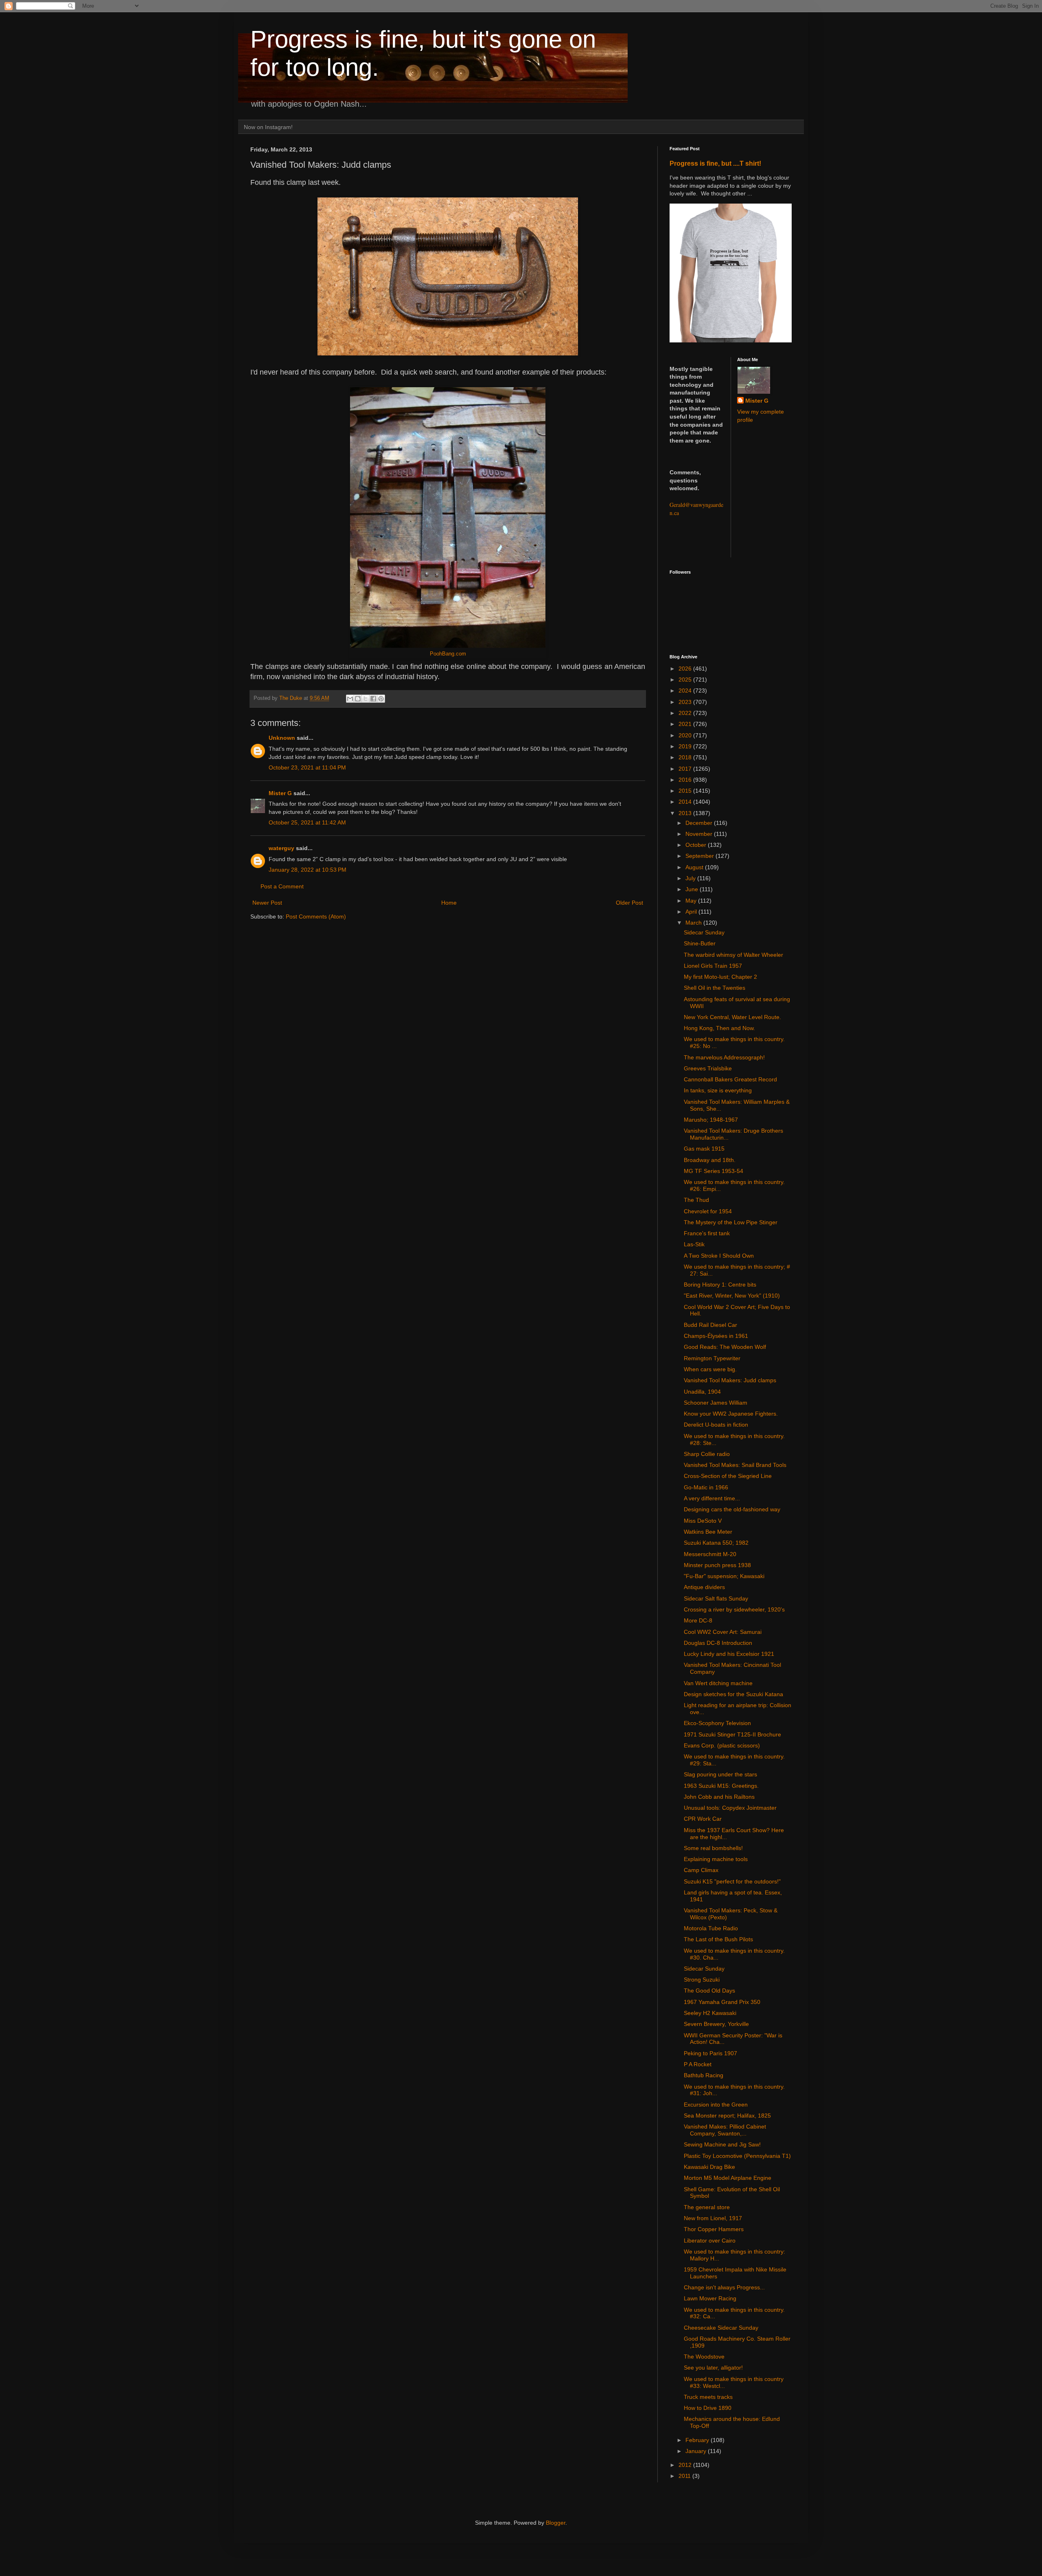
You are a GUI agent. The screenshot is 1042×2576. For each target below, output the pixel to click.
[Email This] (350, 699)
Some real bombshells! (713, 1848)
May (692, 901)
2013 (686, 813)
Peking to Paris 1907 (710, 2053)
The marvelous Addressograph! (724, 1057)
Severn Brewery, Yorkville (716, 2024)
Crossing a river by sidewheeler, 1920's (734, 1609)
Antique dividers (704, 1587)
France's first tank (707, 1233)
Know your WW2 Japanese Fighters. (731, 1414)
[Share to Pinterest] (381, 699)
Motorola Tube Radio (711, 1928)
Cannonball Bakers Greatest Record (730, 1079)
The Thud (696, 1200)
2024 (686, 691)
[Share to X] (366, 699)
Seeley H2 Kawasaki (710, 2013)
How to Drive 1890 (708, 2408)
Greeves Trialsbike (708, 1068)
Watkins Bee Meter (708, 1532)
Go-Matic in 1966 (706, 1487)
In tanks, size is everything (718, 1090)
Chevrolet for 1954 (708, 1211)
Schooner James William (716, 1403)
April (692, 912)
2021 (686, 724)
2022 (686, 713)
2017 (686, 769)
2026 (686, 669)
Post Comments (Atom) (316, 916)
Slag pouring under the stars (720, 1774)
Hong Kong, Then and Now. (719, 1028)
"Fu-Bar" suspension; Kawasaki (724, 1576)
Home (449, 903)
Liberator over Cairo (710, 2241)
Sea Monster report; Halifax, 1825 (727, 2116)
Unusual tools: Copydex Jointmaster (730, 1808)
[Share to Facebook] (373, 699)
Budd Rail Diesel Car (710, 1325)
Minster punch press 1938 (717, 1565)
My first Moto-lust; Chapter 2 (720, 977)
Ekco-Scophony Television (717, 1723)
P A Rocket (698, 2064)
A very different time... (712, 1498)
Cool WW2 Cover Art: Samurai (723, 1632)
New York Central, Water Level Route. (732, 1017)
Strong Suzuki (702, 1980)
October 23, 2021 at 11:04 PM (307, 767)
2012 (686, 2465)
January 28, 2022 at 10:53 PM (308, 870)
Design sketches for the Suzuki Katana (733, 1694)
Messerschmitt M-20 (710, 1554)
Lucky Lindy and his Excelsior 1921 (729, 1654)
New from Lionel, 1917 (713, 2218)
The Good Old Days (709, 1991)
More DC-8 (698, 1620)
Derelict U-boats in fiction (716, 1425)
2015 (686, 791)
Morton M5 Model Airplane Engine (728, 2178)
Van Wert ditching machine (718, 1683)
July (691, 878)
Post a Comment (282, 886)
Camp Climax (701, 1870)
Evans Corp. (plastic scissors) (722, 1745)
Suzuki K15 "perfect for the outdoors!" (732, 1881)
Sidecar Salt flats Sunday (716, 1598)
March (694, 923)
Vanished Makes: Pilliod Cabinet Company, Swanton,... (725, 2130)
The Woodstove (704, 2357)
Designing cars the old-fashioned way (732, 1509)
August (695, 867)
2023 (686, 702)
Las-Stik (694, 1244)
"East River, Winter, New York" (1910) (732, 1296)
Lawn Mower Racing (710, 2298)
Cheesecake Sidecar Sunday (721, 2328)
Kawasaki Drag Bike (709, 2167)
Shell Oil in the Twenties (715, 988)
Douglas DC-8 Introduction (718, 1643)
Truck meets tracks (708, 2397)
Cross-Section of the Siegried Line (728, 1476)
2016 (686, 780)
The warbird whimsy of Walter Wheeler (733, 955)
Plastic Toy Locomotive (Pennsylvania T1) (737, 2156)
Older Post (629, 903)
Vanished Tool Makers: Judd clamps (730, 1380)
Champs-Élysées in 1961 (716, 1336)
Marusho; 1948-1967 (711, 1120)
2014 (686, 802)
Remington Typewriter (712, 1358)
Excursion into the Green (716, 2105)
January (697, 2451)
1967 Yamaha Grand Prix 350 (722, 2002)
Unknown (282, 738)
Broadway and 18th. (710, 1160)
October (697, 845)
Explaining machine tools (716, 1859)
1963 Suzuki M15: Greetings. (721, 1786)
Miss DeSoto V (703, 1521)
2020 (686, 735)
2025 (686, 680)
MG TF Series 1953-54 (714, 1171)
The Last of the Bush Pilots (718, 1939)
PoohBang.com (448, 654)
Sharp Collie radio (707, 1454)
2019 (686, 746)
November (700, 834)
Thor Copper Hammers (714, 2229)
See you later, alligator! (713, 2368)
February (698, 2440)
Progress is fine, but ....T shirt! (715, 163)
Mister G (280, 793)
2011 (685, 2476)
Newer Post (267, 903)
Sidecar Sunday (704, 932)
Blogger (556, 2523)
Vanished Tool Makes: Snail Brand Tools (735, 1465)
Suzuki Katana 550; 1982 (716, 1543)
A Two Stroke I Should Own (719, 1256)
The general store (707, 2207)
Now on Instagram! (268, 127)
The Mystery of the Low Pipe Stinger (731, 1222)
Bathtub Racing (704, 2075)
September (701, 856)
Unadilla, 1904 (702, 1392)
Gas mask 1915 (704, 1149)
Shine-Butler (700, 943)
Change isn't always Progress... (724, 2287)
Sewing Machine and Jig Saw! (722, 2144)
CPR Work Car (703, 1819)
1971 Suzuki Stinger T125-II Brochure (732, 1734)
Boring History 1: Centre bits (720, 1285)
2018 (686, 757)
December (700, 823)
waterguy (281, 848)
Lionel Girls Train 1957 (713, 966)
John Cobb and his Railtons (719, 1797)
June (693, 889)
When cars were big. (710, 1369)
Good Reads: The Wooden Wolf (725, 1347)
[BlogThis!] (358, 699)
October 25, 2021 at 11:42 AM (307, 822)
